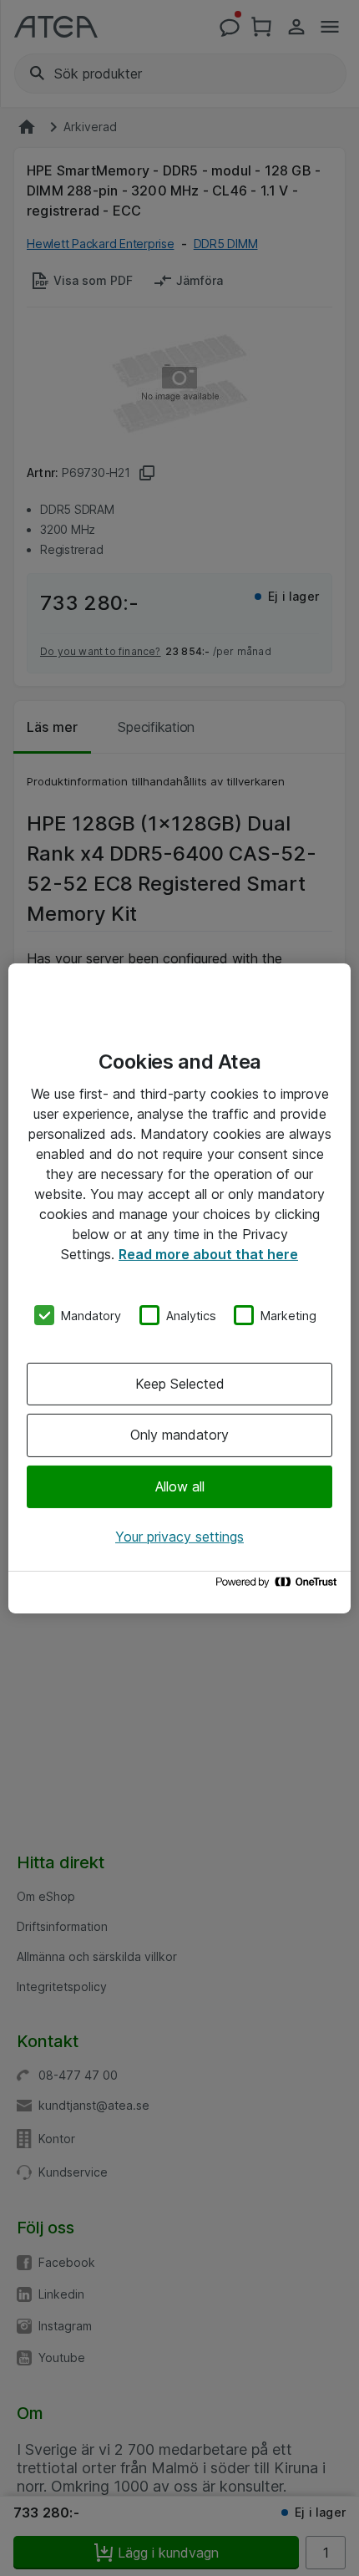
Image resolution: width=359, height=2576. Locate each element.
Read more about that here (208, 1253)
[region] (179, 1288)
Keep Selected (180, 1384)
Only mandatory (179, 1435)
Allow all (180, 1486)
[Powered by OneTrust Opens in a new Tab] (279, 1586)
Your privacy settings (179, 1537)
